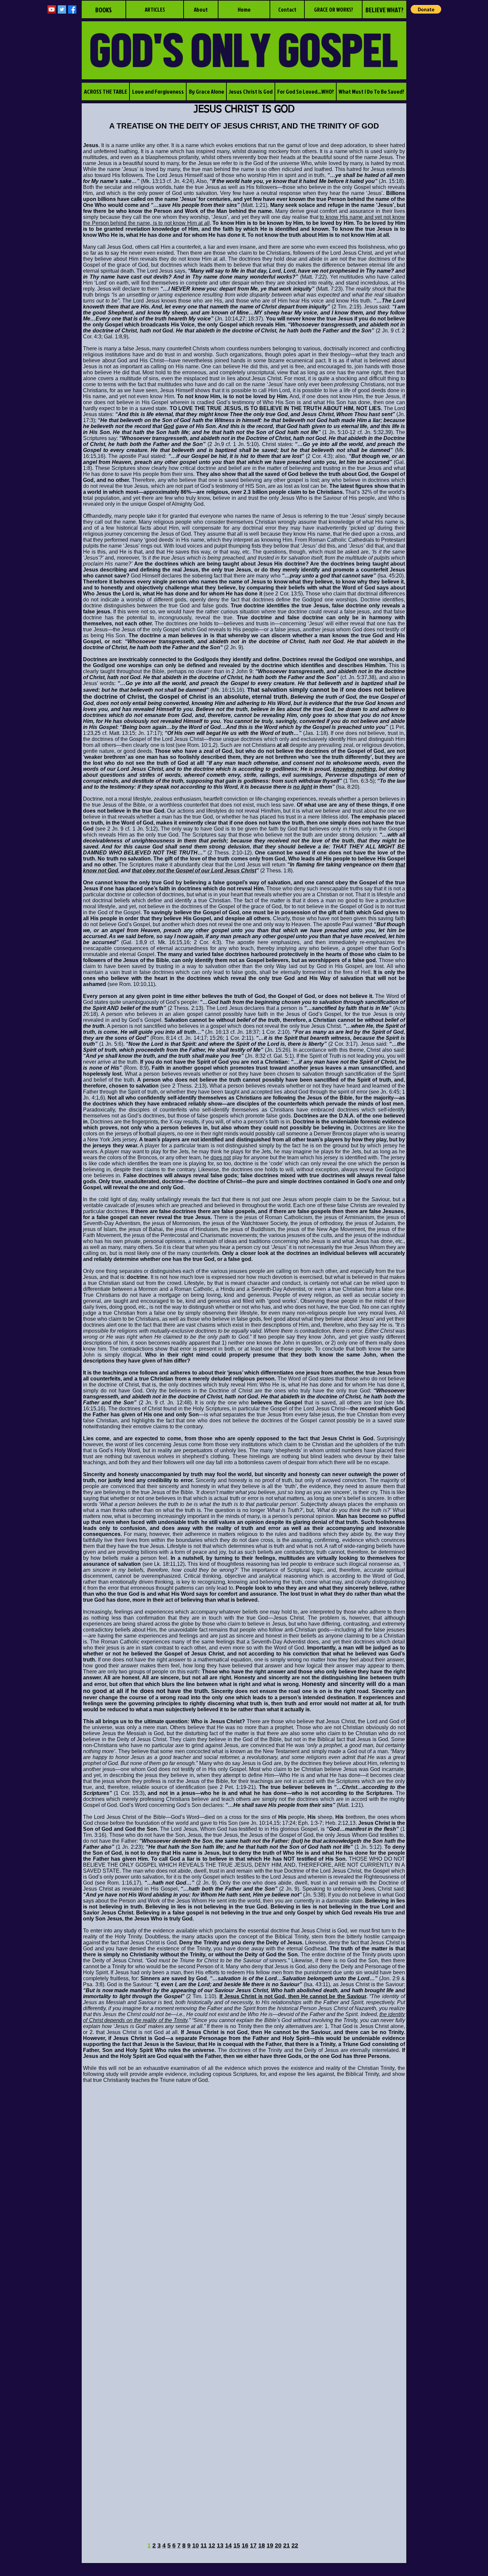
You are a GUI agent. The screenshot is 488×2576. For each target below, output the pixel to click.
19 (270, 2545)
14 (228, 2545)
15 (237, 2545)
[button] (426, 9)
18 (262, 2545)
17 (253, 2545)
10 (196, 2545)
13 (220, 2545)
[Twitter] (62, 9)
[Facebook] (72, 9)
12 (212, 2545)
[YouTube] (52, 9)
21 (286, 2545)
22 (295, 2545)
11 (204, 2545)
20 (278, 2545)
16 (245, 2545)
